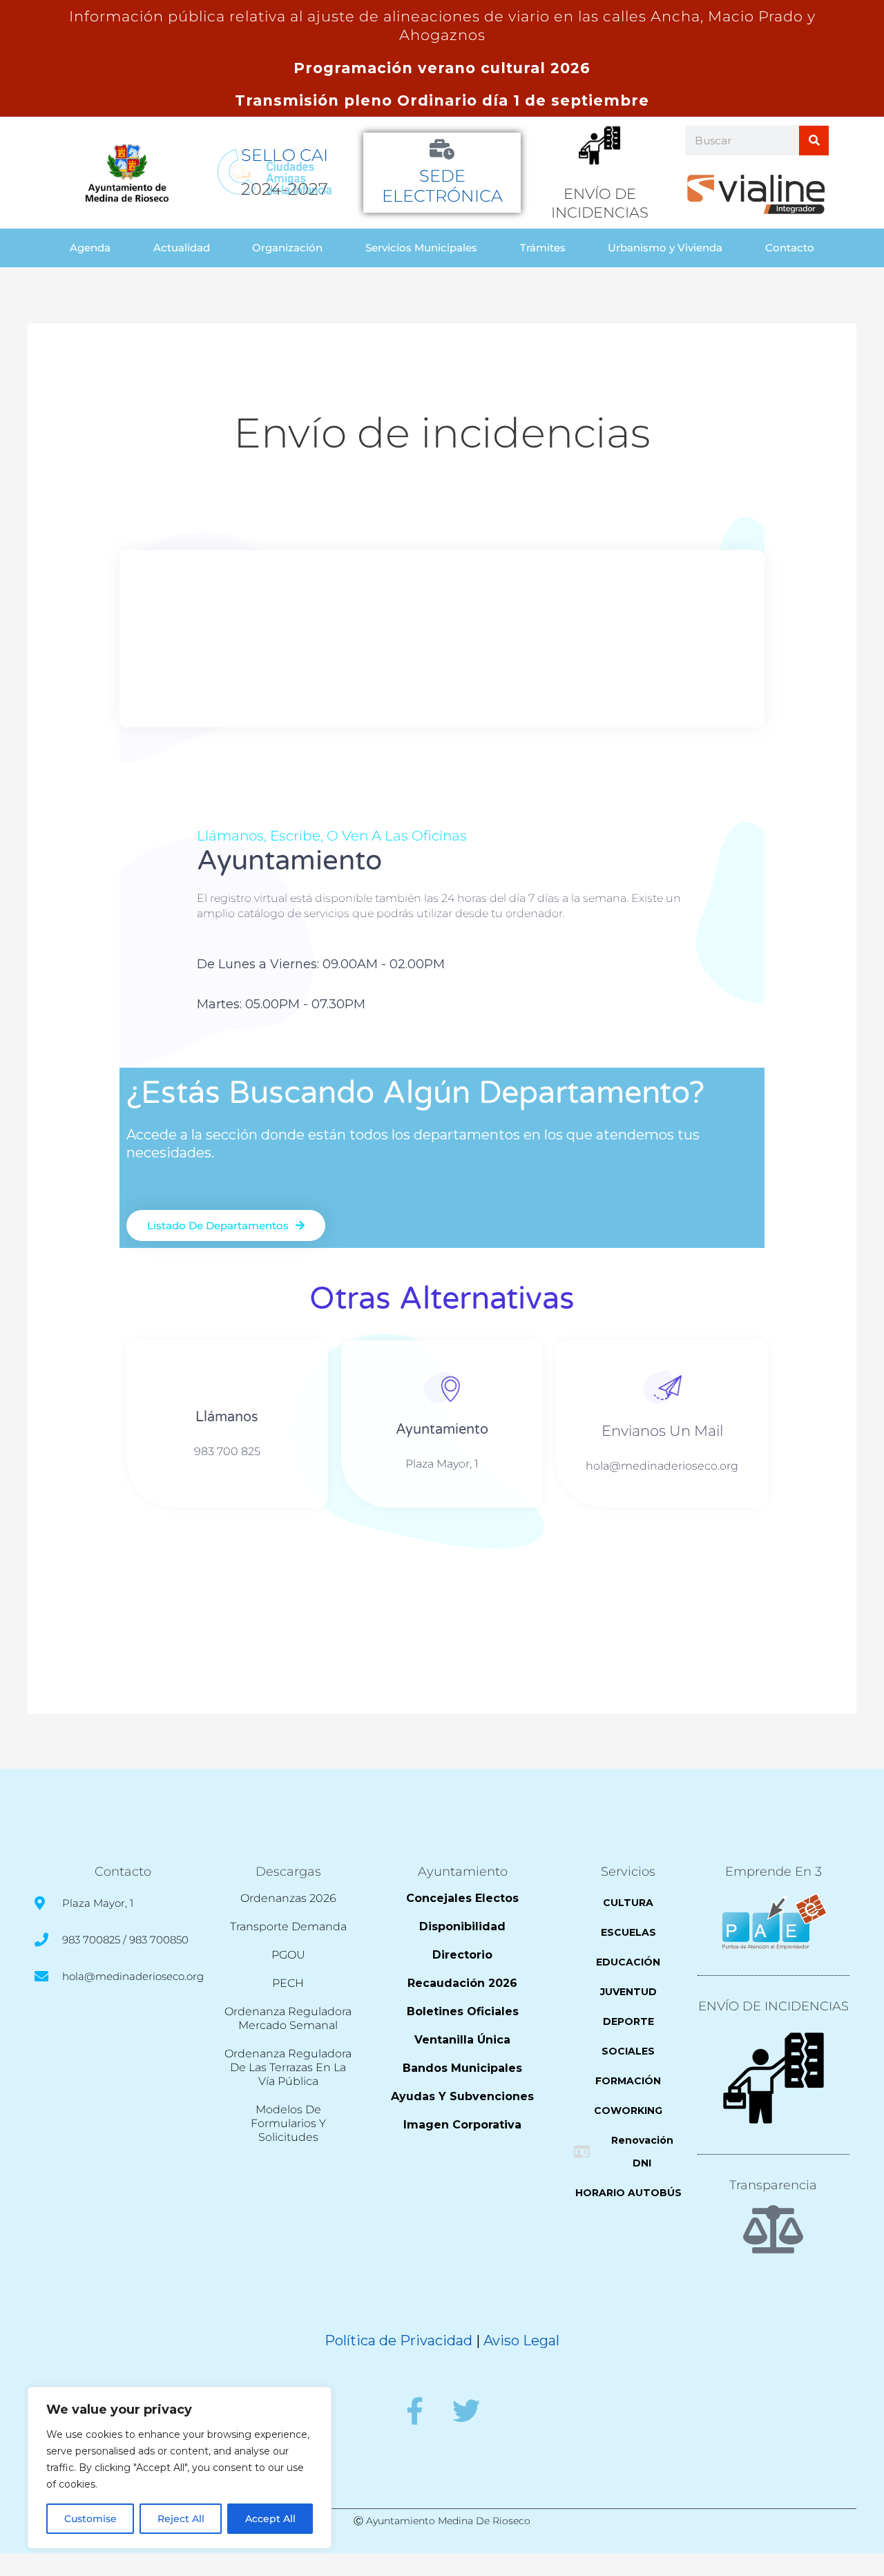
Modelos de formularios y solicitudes (288, 2123)
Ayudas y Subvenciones (462, 2096)
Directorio (462, 1955)
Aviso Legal (521, 2340)
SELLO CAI (285, 155)
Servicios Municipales (421, 248)
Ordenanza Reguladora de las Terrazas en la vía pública (288, 2067)
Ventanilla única (462, 2040)
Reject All (181, 2519)
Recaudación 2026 (462, 1983)
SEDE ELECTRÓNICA (442, 186)
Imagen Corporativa (462, 2125)
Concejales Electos (462, 1898)
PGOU (288, 1955)
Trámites (543, 248)
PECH (288, 1983)
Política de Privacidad (398, 2340)
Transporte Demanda (288, 1926)
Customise (90, 2519)
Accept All (270, 2519)
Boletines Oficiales (463, 2011)
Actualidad (182, 248)
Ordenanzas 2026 (288, 1898)
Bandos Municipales (462, 2068)
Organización (287, 248)
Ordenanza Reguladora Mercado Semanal (288, 2018)
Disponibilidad (462, 1926)
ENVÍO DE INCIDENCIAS (773, 2006)
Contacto (790, 248)
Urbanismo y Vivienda (665, 248)
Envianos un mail (662, 1431)
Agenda (90, 248)
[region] (180, 2468)
